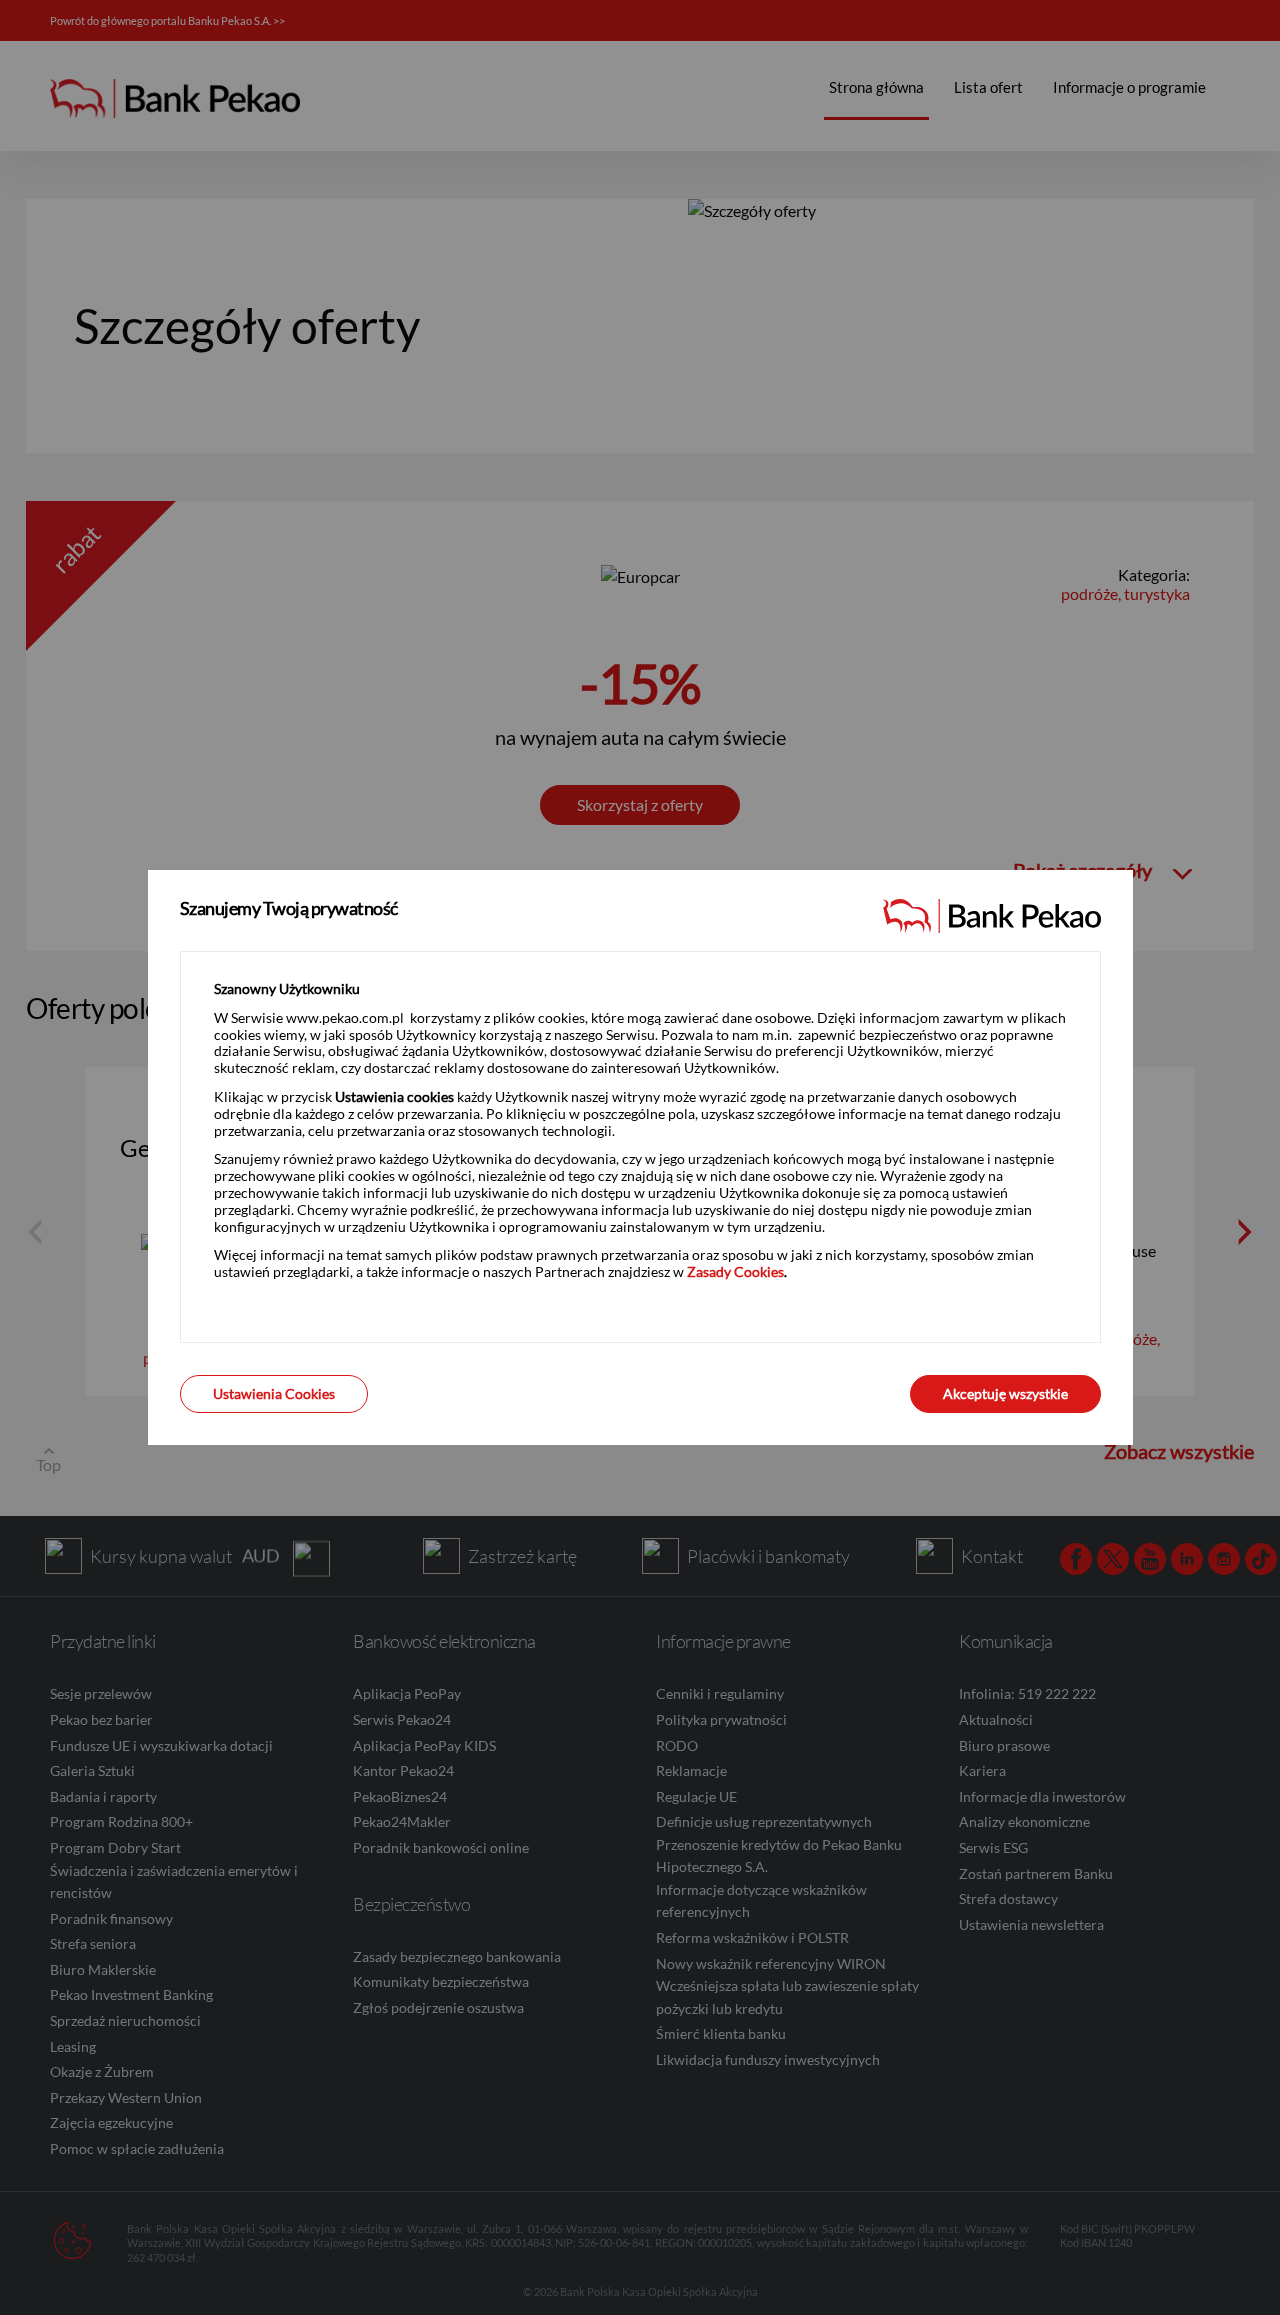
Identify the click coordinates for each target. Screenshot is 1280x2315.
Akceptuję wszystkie (1005, 1393)
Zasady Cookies (735, 1271)
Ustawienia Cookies (274, 1393)
